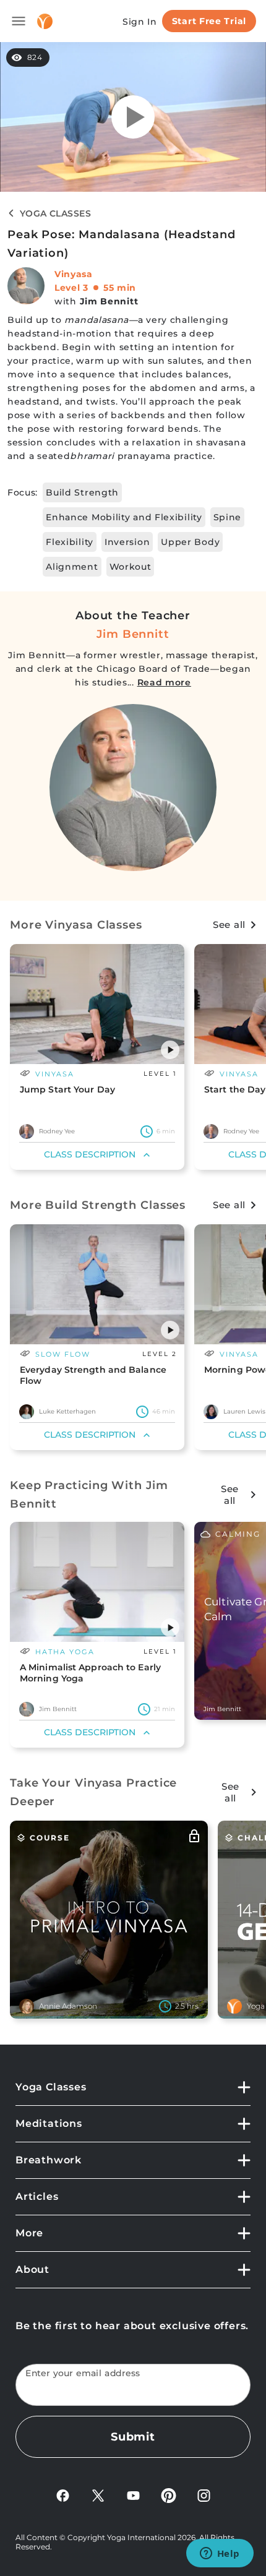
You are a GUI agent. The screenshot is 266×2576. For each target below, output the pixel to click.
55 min (120, 288)
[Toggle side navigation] (19, 21)
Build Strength (82, 492)
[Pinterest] (169, 2495)
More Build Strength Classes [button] (98, 1205)
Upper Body (190, 542)
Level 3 (71, 288)
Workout (131, 567)
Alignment (72, 567)
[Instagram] (204, 2495)
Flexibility (70, 542)
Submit (133, 2437)
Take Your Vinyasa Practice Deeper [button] (93, 1792)
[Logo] (45, 21)
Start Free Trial (209, 21)
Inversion (127, 542)
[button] (170, 1050)
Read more (164, 682)
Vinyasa (74, 274)
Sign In (140, 22)
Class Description (90, 1154)
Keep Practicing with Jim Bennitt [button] (89, 1495)
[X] (98, 2495)
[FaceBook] (63, 2495)
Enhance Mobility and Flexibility (124, 517)
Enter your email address (83, 2373)
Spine (228, 517)
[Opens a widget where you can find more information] (220, 2554)
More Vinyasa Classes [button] (76, 925)
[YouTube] (133, 2495)
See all (229, 925)
